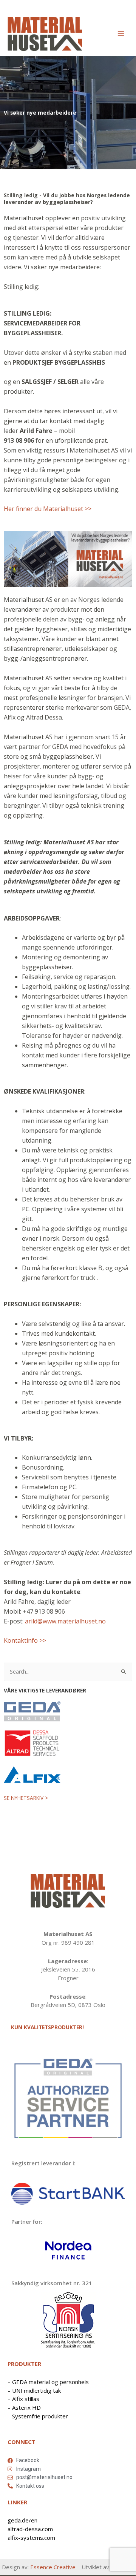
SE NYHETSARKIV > (26, 1798)
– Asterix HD (24, 2407)
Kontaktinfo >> (25, 1640)
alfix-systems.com (31, 2538)
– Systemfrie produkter (38, 2416)
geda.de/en (22, 2520)
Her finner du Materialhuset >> (48, 509)
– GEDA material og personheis (48, 2382)
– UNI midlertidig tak (34, 2390)
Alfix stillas (26, 2399)
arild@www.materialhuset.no (65, 1621)
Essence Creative (53, 2567)
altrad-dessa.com (30, 2529)
